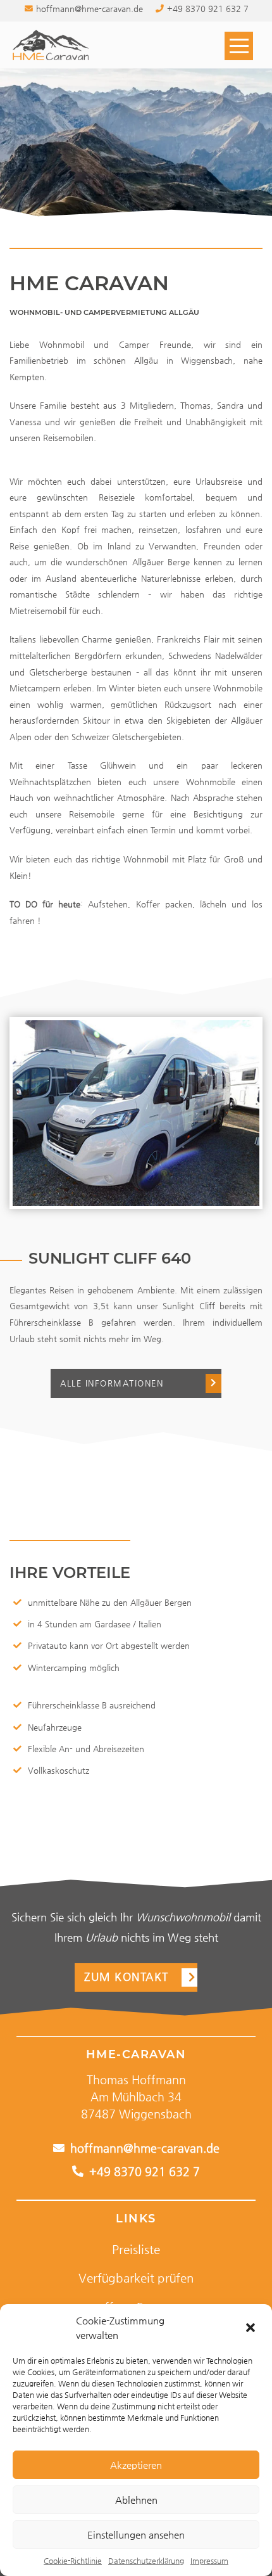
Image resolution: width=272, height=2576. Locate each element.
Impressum (209, 2561)
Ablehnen (136, 2500)
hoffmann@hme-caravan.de (143, 2148)
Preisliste (136, 2249)
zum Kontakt (127, 1977)
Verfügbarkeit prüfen (136, 2278)
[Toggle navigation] (239, 48)
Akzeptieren (136, 2465)
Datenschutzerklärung (146, 2561)
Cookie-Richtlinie (73, 2561)
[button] (252, 2328)
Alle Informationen (112, 1383)
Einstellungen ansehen (136, 2534)
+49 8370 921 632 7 (143, 2172)
